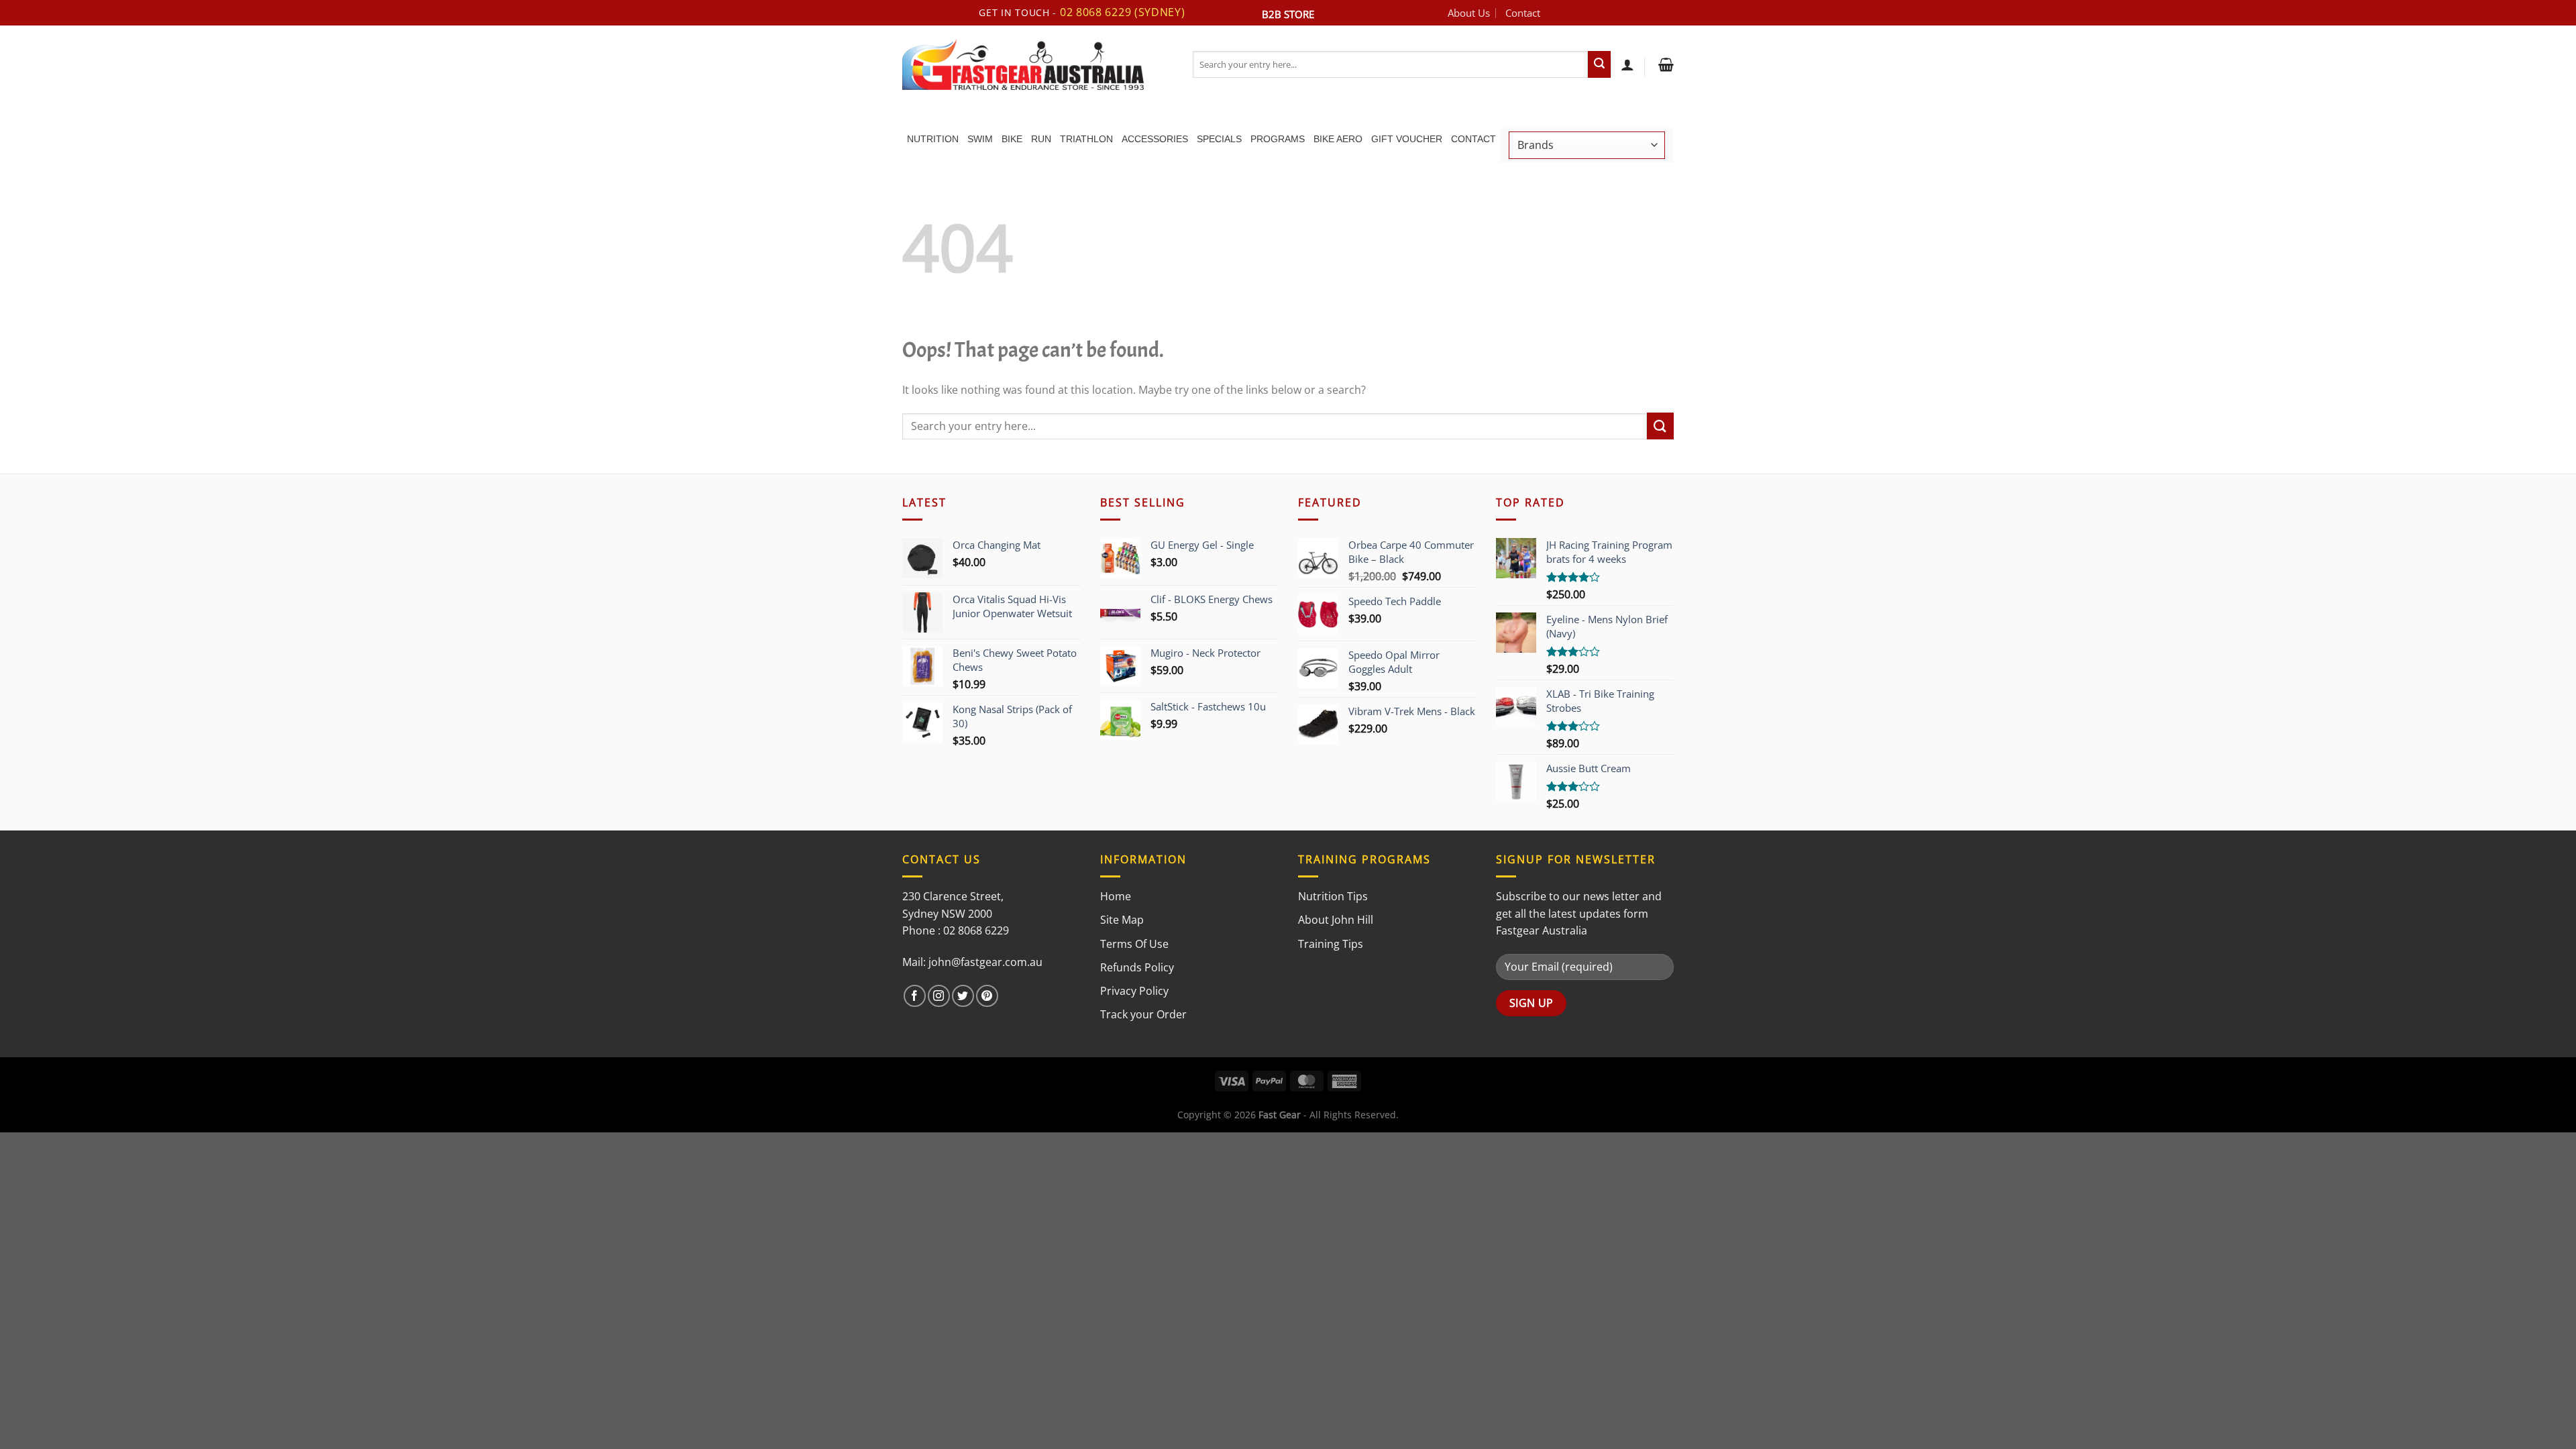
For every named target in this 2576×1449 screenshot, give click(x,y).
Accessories (1155, 139)
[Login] (1627, 64)
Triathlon (1086, 139)
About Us (1469, 13)
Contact (1523, 13)
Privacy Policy (1134, 991)
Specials (1219, 139)
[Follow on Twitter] (963, 996)
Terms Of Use (1134, 944)
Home (1116, 896)
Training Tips (1331, 944)
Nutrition (933, 139)
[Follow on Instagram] (939, 996)
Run (1041, 139)
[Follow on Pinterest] (987, 996)
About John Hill (1336, 920)
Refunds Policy (1137, 967)
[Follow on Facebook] (915, 996)
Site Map (1122, 920)
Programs (1278, 139)
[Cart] (1664, 64)
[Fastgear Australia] (1037, 64)
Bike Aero (1338, 139)
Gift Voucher (1407, 139)
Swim (980, 139)
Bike (1012, 139)
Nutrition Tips (1333, 896)
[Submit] (1599, 64)
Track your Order (1143, 1014)
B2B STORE (1288, 14)
